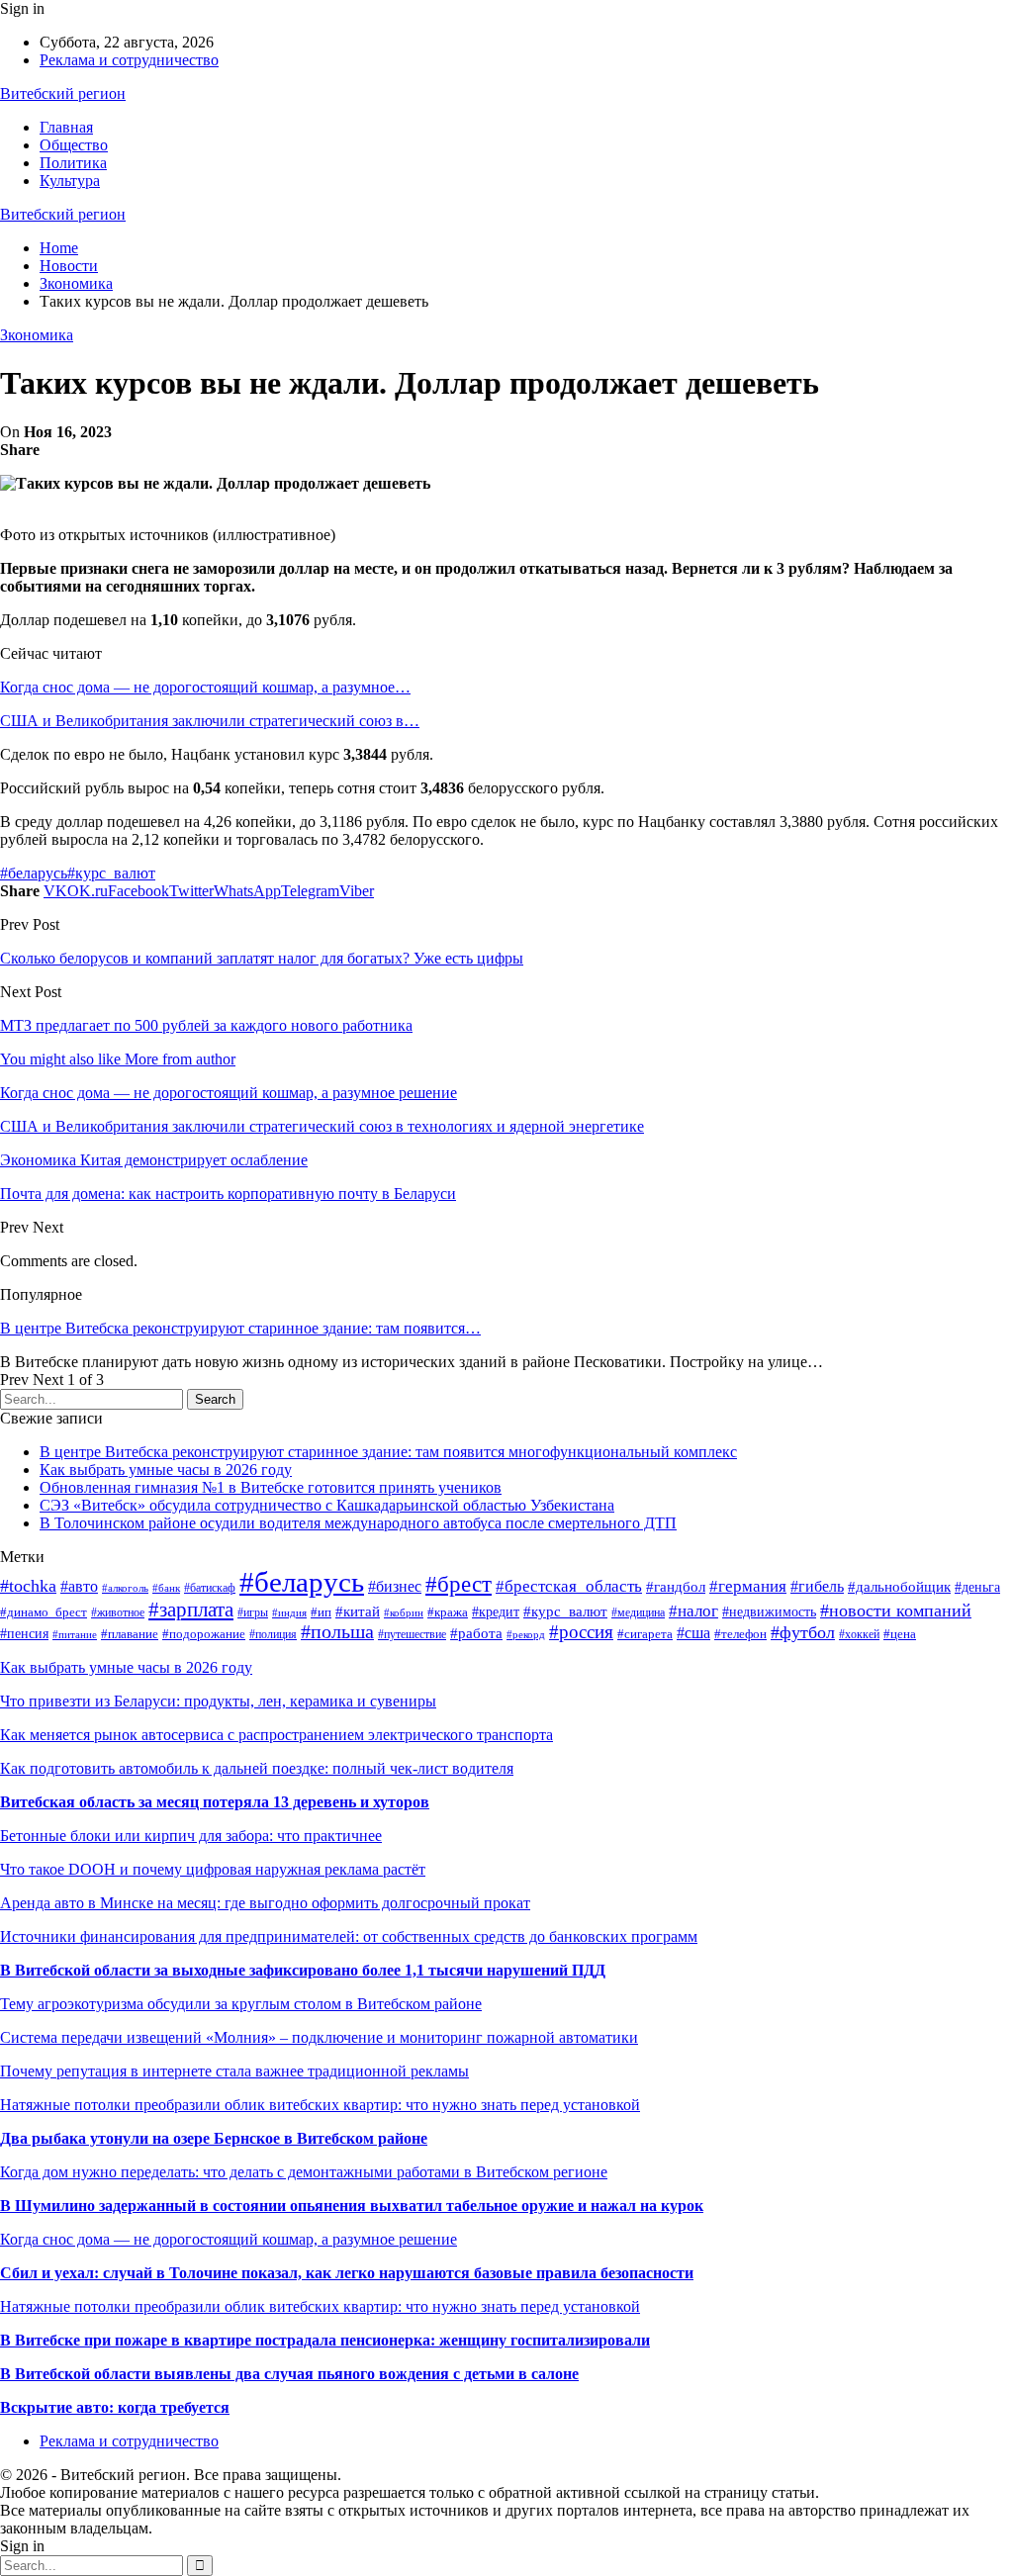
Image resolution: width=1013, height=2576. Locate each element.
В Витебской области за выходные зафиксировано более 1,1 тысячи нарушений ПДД (303, 1970)
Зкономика (37, 335)
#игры (253, 1612)
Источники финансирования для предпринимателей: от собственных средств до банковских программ (349, 1936)
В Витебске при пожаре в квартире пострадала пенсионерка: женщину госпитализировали (325, 2340)
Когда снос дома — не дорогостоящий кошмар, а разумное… (205, 687)
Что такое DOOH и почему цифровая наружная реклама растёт (213, 1869)
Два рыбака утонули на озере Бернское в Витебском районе (214, 2138)
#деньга (977, 1587)
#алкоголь (125, 1588)
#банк (166, 1588)
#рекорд (526, 1634)
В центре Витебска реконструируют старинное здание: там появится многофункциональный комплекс (388, 1452)
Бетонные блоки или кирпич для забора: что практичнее (191, 1836)
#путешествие (412, 1634)
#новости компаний (896, 1610)
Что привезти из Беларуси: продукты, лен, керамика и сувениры (218, 1701)
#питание (75, 1634)
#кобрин (404, 1613)
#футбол (803, 1632)
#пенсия (24, 1633)
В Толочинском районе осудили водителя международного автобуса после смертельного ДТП (358, 1523)
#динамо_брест (44, 1612)
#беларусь (34, 873)
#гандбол (676, 1586)
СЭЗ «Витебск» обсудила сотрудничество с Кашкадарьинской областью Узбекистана (327, 1505)
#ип (321, 1612)
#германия (748, 1586)
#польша (337, 1632)
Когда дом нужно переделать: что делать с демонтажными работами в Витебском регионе (304, 2172)
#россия (581, 1632)
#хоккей (859, 1634)
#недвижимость (769, 1612)
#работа (476, 1633)
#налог (693, 1611)
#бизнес (395, 1586)
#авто (79, 1586)
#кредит (496, 1611)
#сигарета (645, 1634)
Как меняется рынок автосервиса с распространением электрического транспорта (276, 1735)
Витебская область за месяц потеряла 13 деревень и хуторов (215, 1802)
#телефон (740, 1634)
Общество (74, 145)
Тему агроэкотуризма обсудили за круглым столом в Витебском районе (241, 2004)
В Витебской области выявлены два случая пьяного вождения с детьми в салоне (289, 2374)
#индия (289, 1612)
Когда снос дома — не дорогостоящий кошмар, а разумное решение (229, 2239)
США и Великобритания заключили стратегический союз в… (210, 721)
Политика (73, 163)
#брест (459, 1584)
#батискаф (210, 1588)
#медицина (638, 1612)
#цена (900, 1634)
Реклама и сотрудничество (129, 60)
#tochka (28, 1586)
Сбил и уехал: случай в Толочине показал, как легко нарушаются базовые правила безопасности (347, 2273)
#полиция (273, 1634)
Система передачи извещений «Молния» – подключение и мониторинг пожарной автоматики (319, 2037)
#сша (693, 1633)
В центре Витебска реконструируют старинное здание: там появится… (240, 1328)
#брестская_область (569, 1586)
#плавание (130, 1634)
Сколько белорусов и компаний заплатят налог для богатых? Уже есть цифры (262, 958)
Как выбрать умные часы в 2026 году (166, 1470)
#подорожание (204, 1634)
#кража (448, 1612)
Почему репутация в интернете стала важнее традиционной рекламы (234, 2071)
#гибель (817, 1586)
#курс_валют (111, 873)
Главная (66, 127)
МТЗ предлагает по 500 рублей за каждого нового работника (206, 1025)
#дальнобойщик (899, 1587)
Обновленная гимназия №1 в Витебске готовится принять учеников (271, 1487)
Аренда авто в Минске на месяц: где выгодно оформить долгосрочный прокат (265, 1903)
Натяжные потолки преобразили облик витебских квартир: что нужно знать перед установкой (320, 2105)
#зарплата (191, 1610)
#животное (118, 1612)
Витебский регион (63, 93)
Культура (70, 181)
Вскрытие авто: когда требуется (115, 2407)
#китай (358, 1611)
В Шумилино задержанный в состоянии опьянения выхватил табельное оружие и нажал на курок (352, 2206)
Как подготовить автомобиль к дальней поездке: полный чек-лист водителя (257, 1768)
